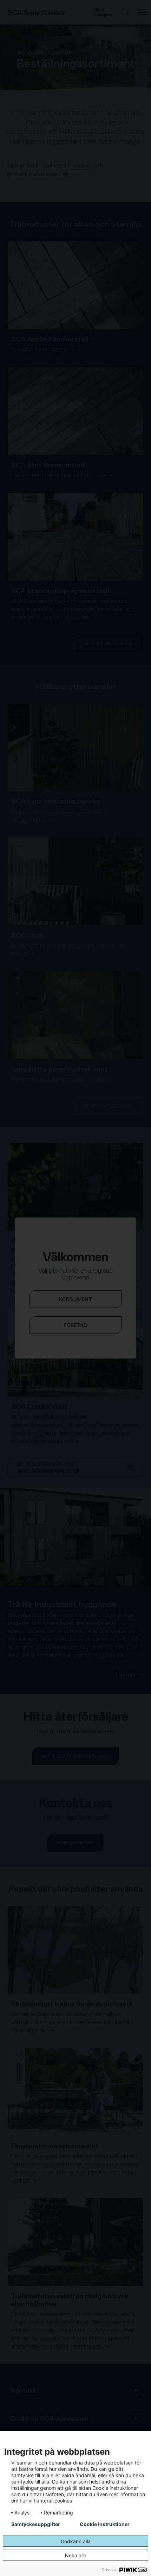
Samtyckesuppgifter (36, 2524)
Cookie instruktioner (105, 2524)
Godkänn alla (76, 2541)
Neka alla (76, 2555)
